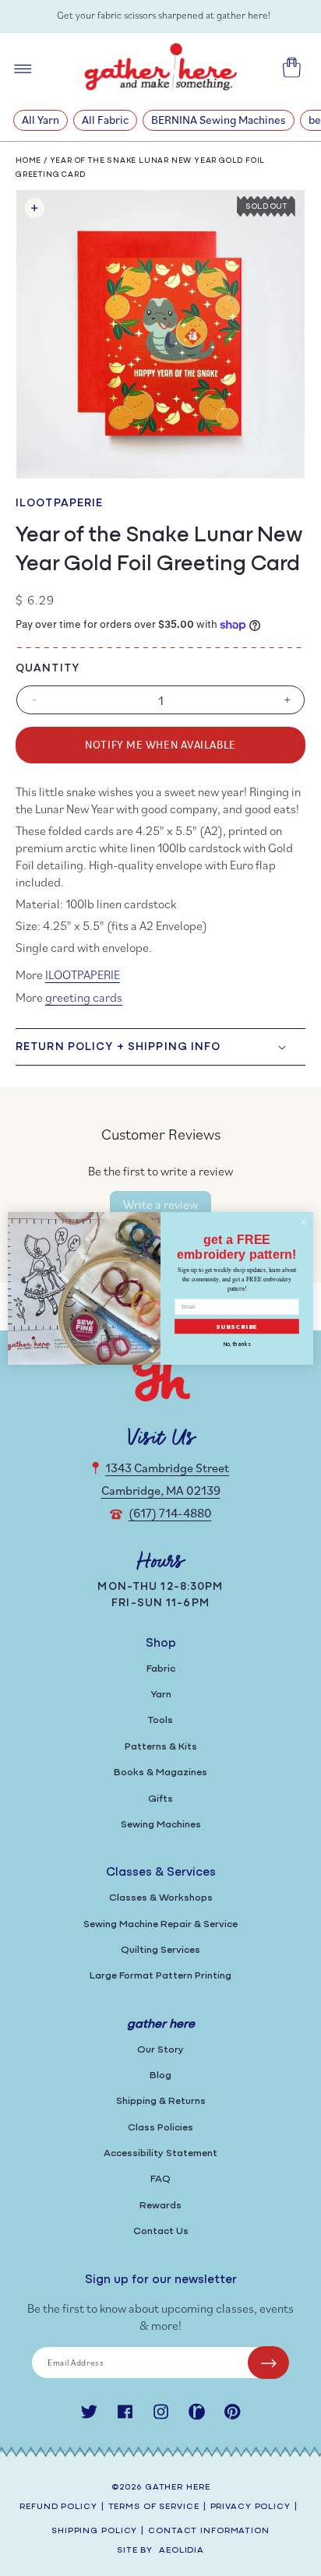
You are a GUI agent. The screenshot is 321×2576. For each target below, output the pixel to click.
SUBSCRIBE (237, 1326)
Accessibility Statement (160, 2153)
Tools (160, 1720)
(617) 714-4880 (170, 1513)
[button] (160, 1047)
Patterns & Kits (161, 1747)
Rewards (160, 2206)
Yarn (161, 1695)
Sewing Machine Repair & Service (160, 1924)
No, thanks (237, 1344)
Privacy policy (250, 2507)
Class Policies (160, 2128)
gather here (178, 2488)
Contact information (209, 2531)
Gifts (160, 1799)
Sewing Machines (161, 1825)
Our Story (160, 2050)
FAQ (160, 2179)
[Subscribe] (268, 2363)
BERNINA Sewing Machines (219, 120)
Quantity (48, 669)
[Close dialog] (303, 1222)
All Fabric (105, 120)
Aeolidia (182, 2551)
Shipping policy (94, 2531)
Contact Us (161, 2231)
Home (28, 161)
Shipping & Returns (161, 2101)
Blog (160, 2076)
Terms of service (154, 2507)
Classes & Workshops (161, 1898)
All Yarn (41, 120)
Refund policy (58, 2507)
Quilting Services (160, 1950)
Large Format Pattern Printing (160, 1976)
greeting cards (84, 997)
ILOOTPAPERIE (59, 504)
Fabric (161, 1669)
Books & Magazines (160, 1773)
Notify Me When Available (160, 744)
